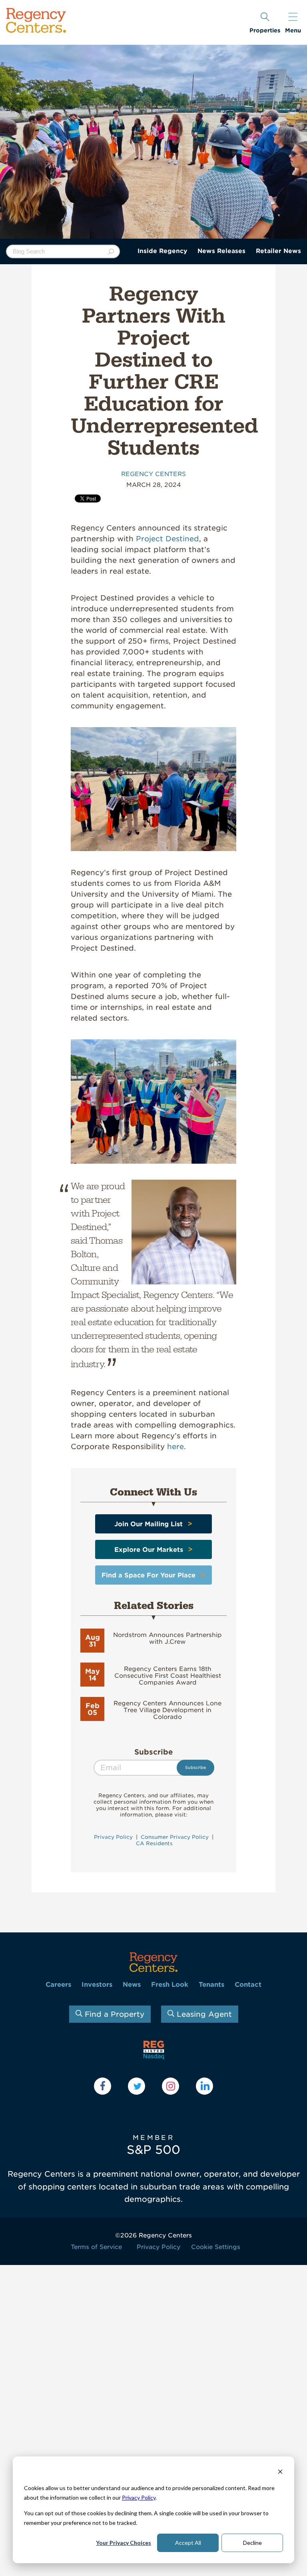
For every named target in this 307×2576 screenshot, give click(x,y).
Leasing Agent (203, 2014)
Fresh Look (170, 1985)
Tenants (211, 1985)
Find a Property (113, 2014)
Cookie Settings (216, 2247)
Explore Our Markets (149, 1550)
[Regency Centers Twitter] (137, 2086)
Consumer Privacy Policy (175, 1837)
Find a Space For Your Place (149, 1575)
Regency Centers (153, 474)
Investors (97, 1985)
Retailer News (278, 251)
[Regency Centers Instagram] (170, 2086)
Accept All (188, 2543)
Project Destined (167, 539)
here (175, 1447)
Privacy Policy (139, 2497)
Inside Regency (162, 251)
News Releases (221, 251)
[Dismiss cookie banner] (280, 2473)
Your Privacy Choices (124, 2543)
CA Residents (153, 1843)
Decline (252, 2543)
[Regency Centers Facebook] (103, 2086)
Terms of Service (96, 2247)
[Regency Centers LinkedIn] (204, 2086)
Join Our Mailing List (149, 1524)
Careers (58, 1985)
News (132, 1985)
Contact (248, 1985)
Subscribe (154, 1752)
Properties (265, 30)
